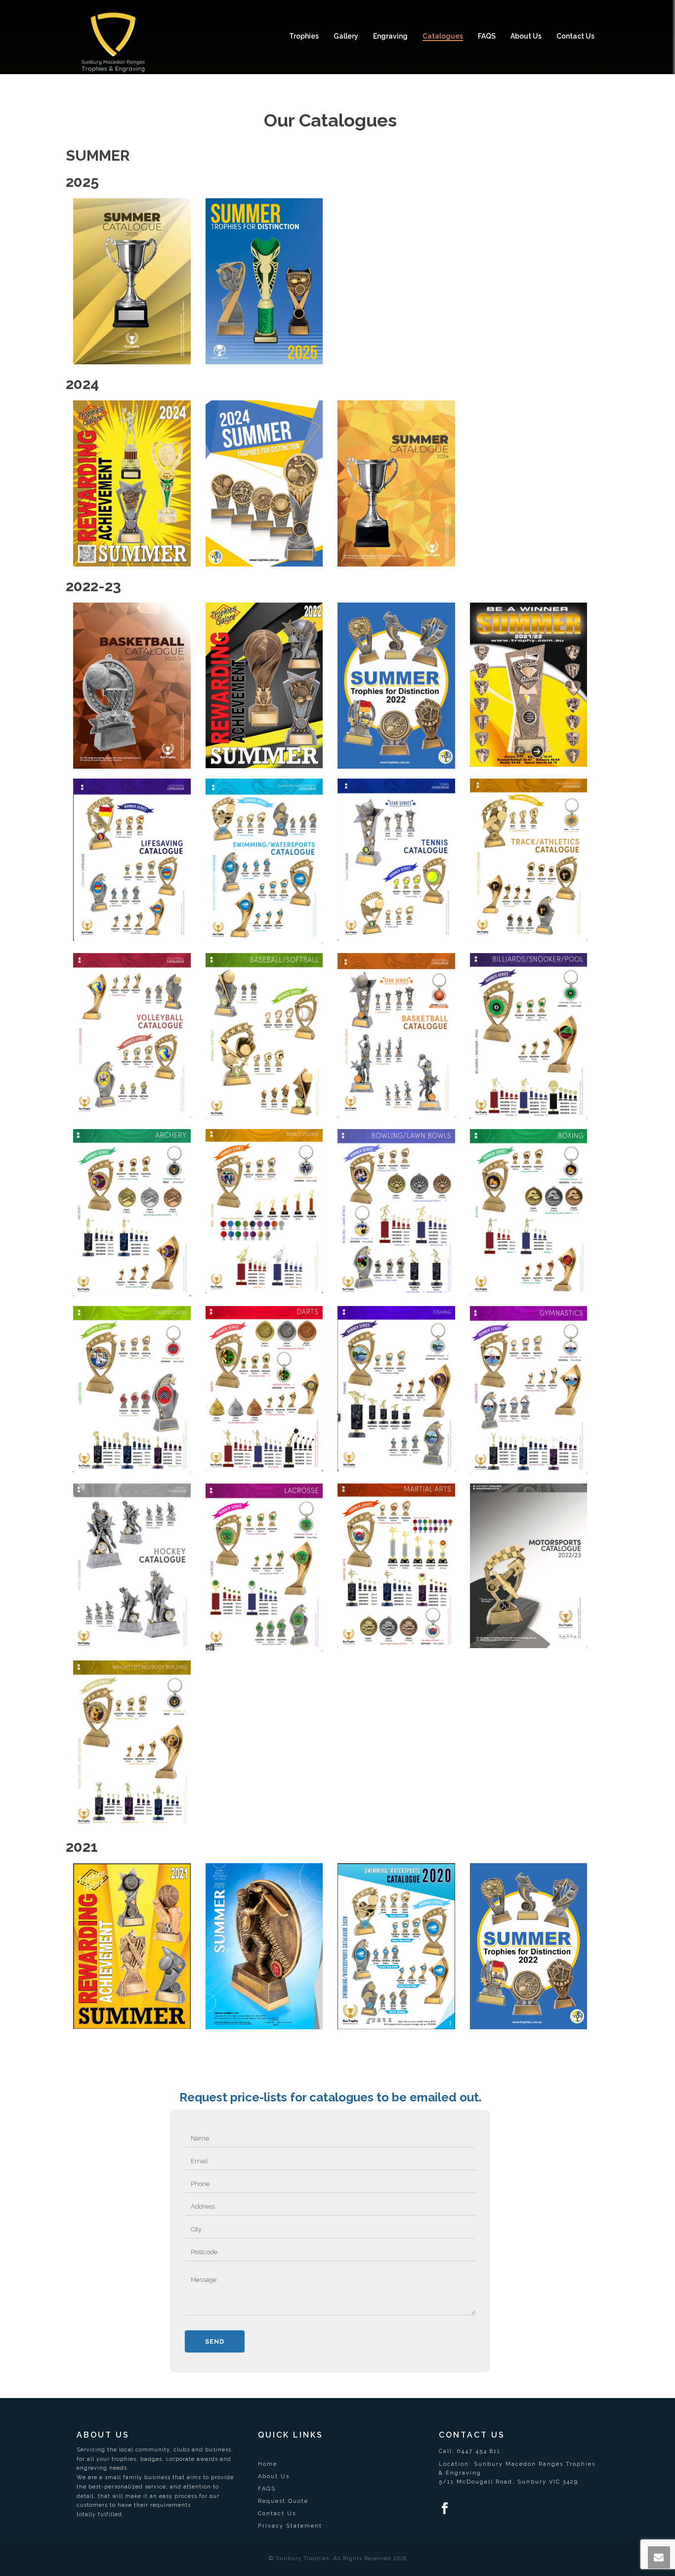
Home (268, 2464)
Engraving (390, 36)
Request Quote (283, 2501)
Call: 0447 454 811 (470, 2451)
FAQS (487, 36)
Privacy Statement (290, 2526)
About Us (526, 36)
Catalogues (443, 36)
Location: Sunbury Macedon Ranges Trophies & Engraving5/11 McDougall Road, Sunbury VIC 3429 (517, 2473)
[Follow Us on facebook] (445, 2509)
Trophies (304, 36)
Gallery (346, 36)
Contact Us (575, 36)
